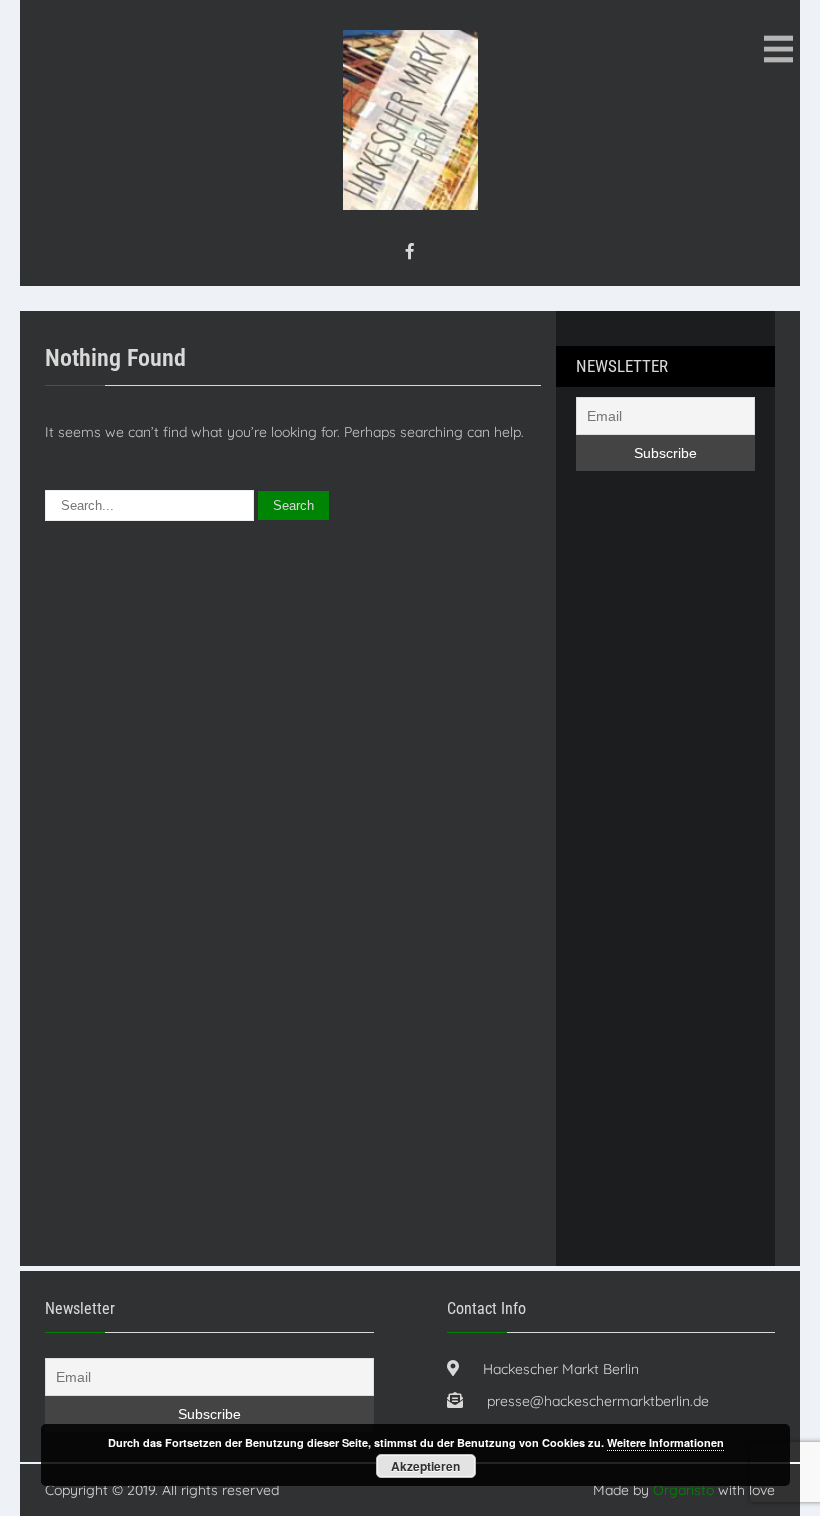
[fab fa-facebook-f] (410, 251)
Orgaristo (683, 1490)
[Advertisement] (656, 885)
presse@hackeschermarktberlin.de (598, 1401)
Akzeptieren (425, 1466)
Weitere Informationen (665, 1442)
